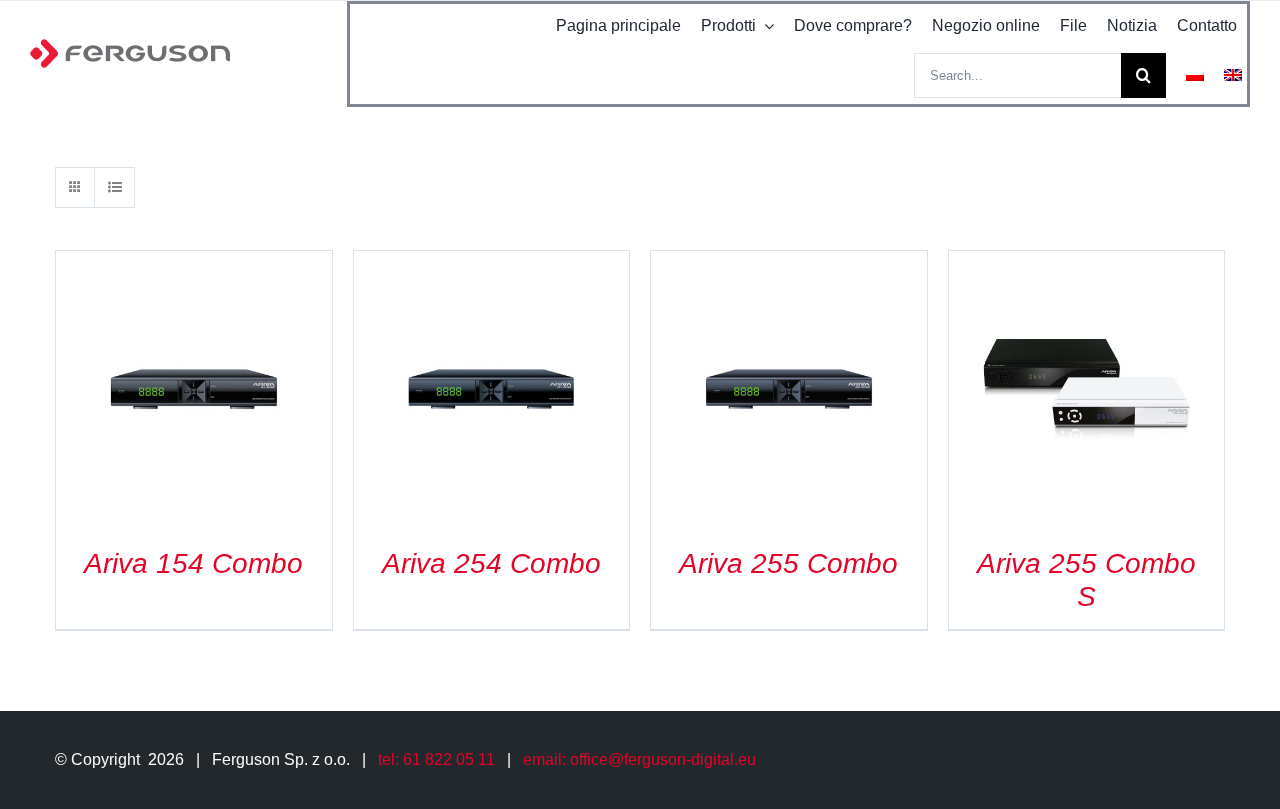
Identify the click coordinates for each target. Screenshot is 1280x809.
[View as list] (114, 187)
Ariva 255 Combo (788, 563)
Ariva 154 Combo (193, 563)
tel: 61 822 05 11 (436, 759)
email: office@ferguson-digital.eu (639, 759)
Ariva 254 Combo (491, 563)
